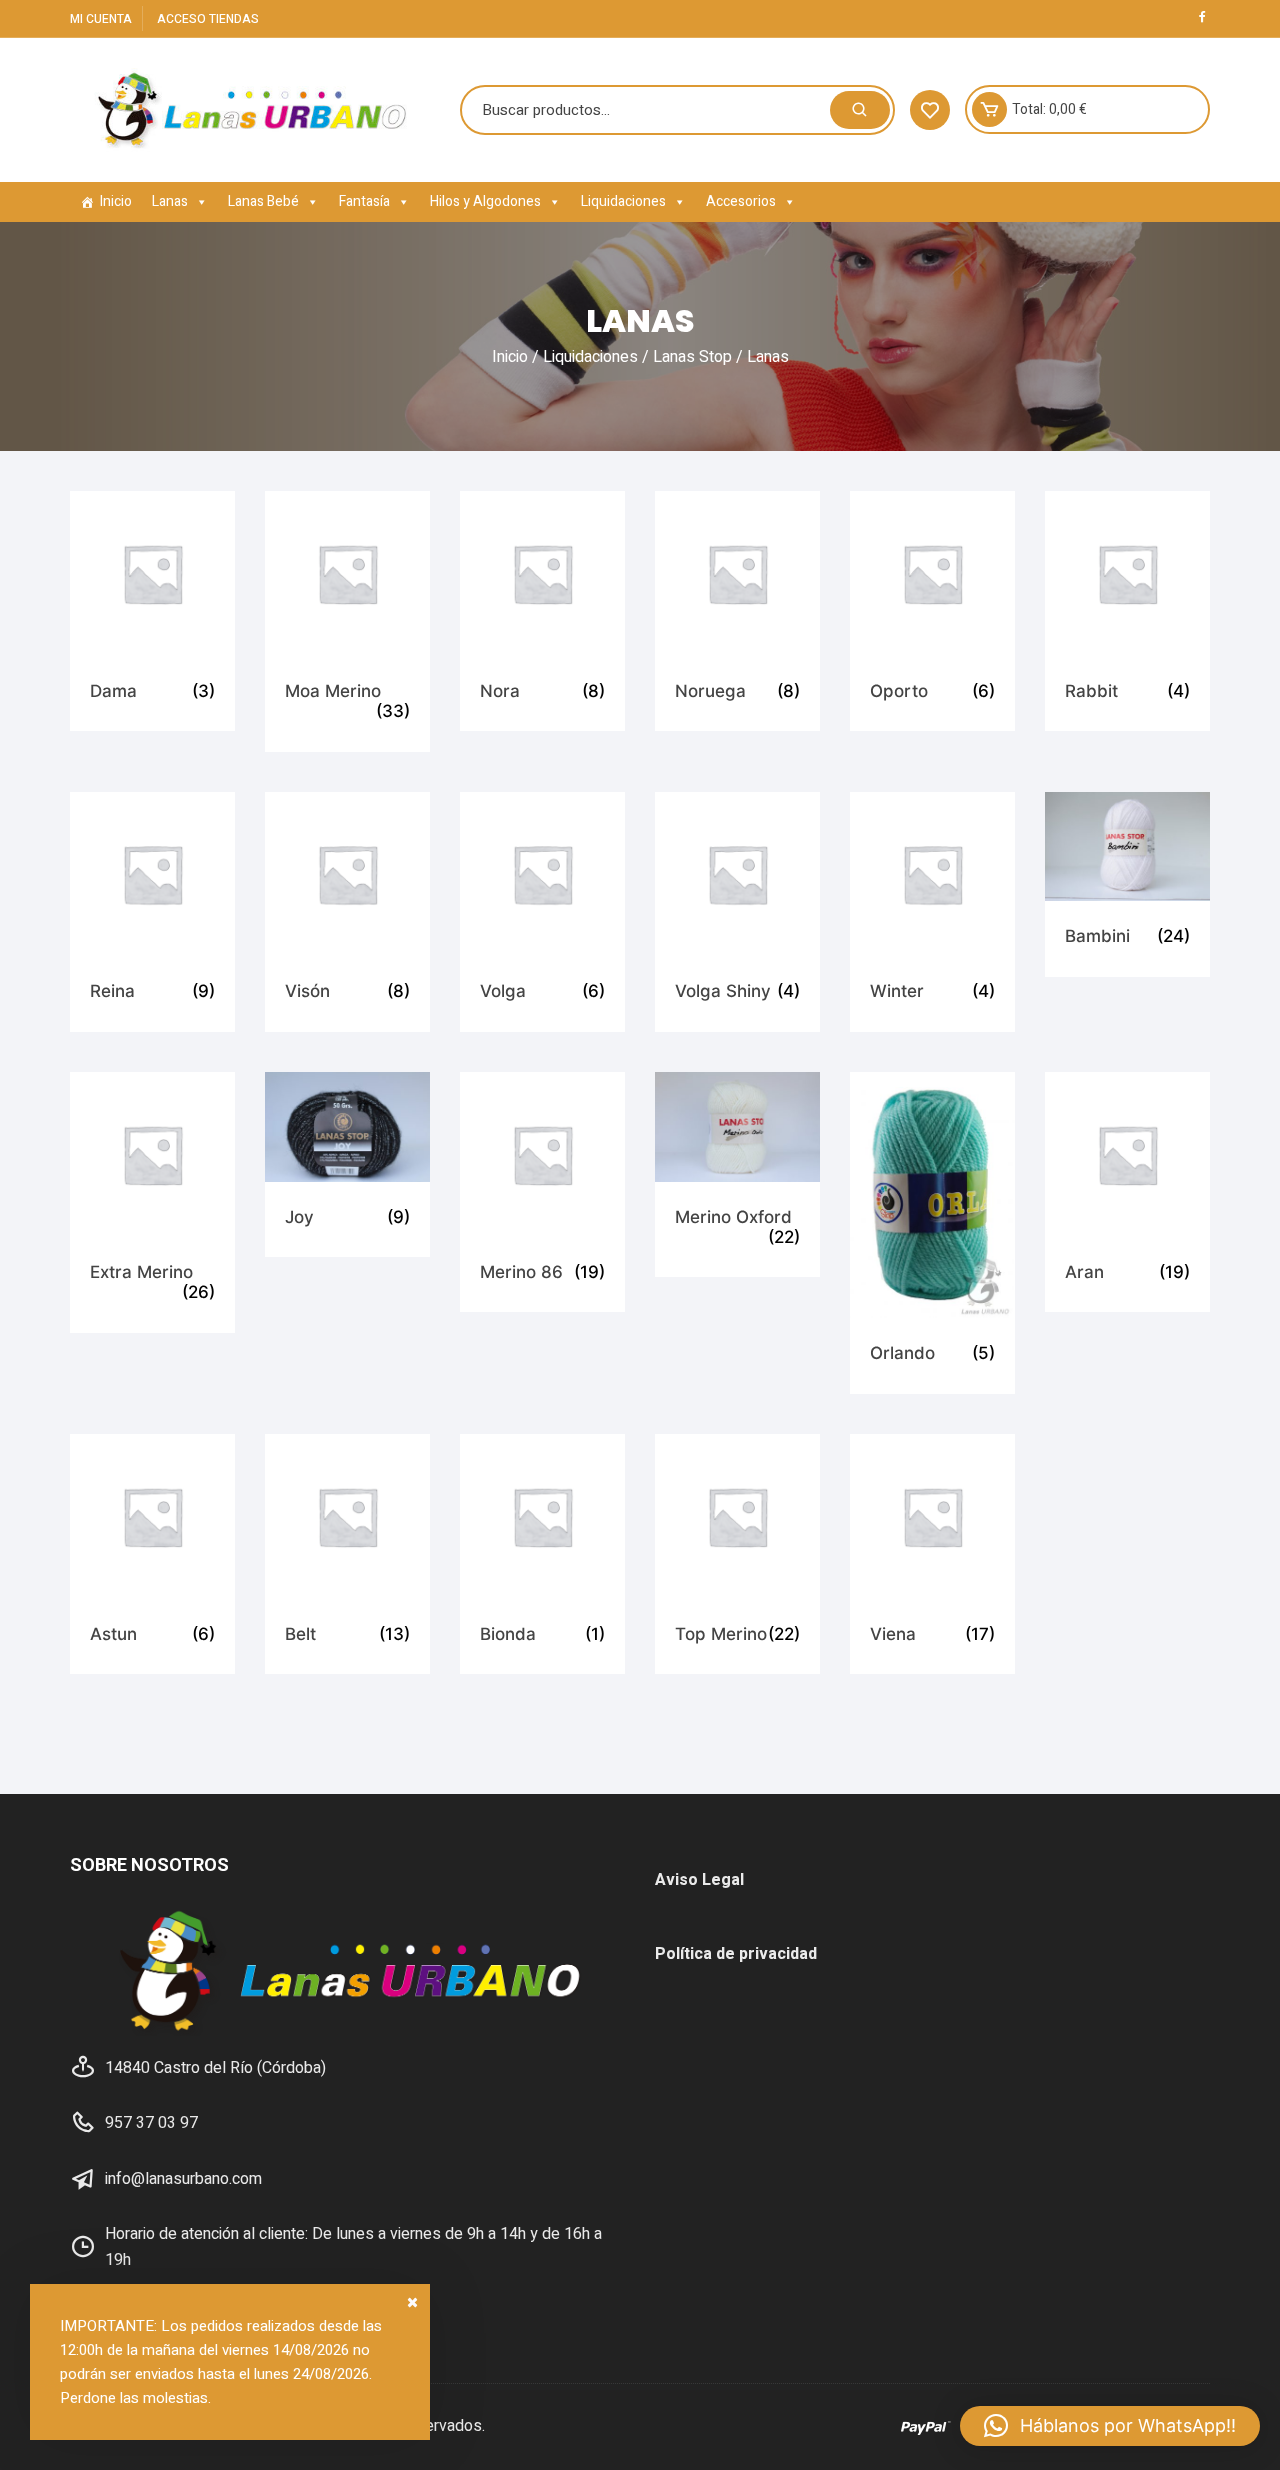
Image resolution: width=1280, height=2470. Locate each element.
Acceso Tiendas (208, 19)
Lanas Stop (692, 357)
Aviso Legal (699, 1880)
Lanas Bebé (263, 201)
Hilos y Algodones (485, 201)
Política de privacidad (736, 1954)
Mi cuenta (101, 19)
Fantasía (364, 201)
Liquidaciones (623, 201)
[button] (1110, 2426)
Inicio (116, 201)
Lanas (170, 201)
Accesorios (741, 201)
